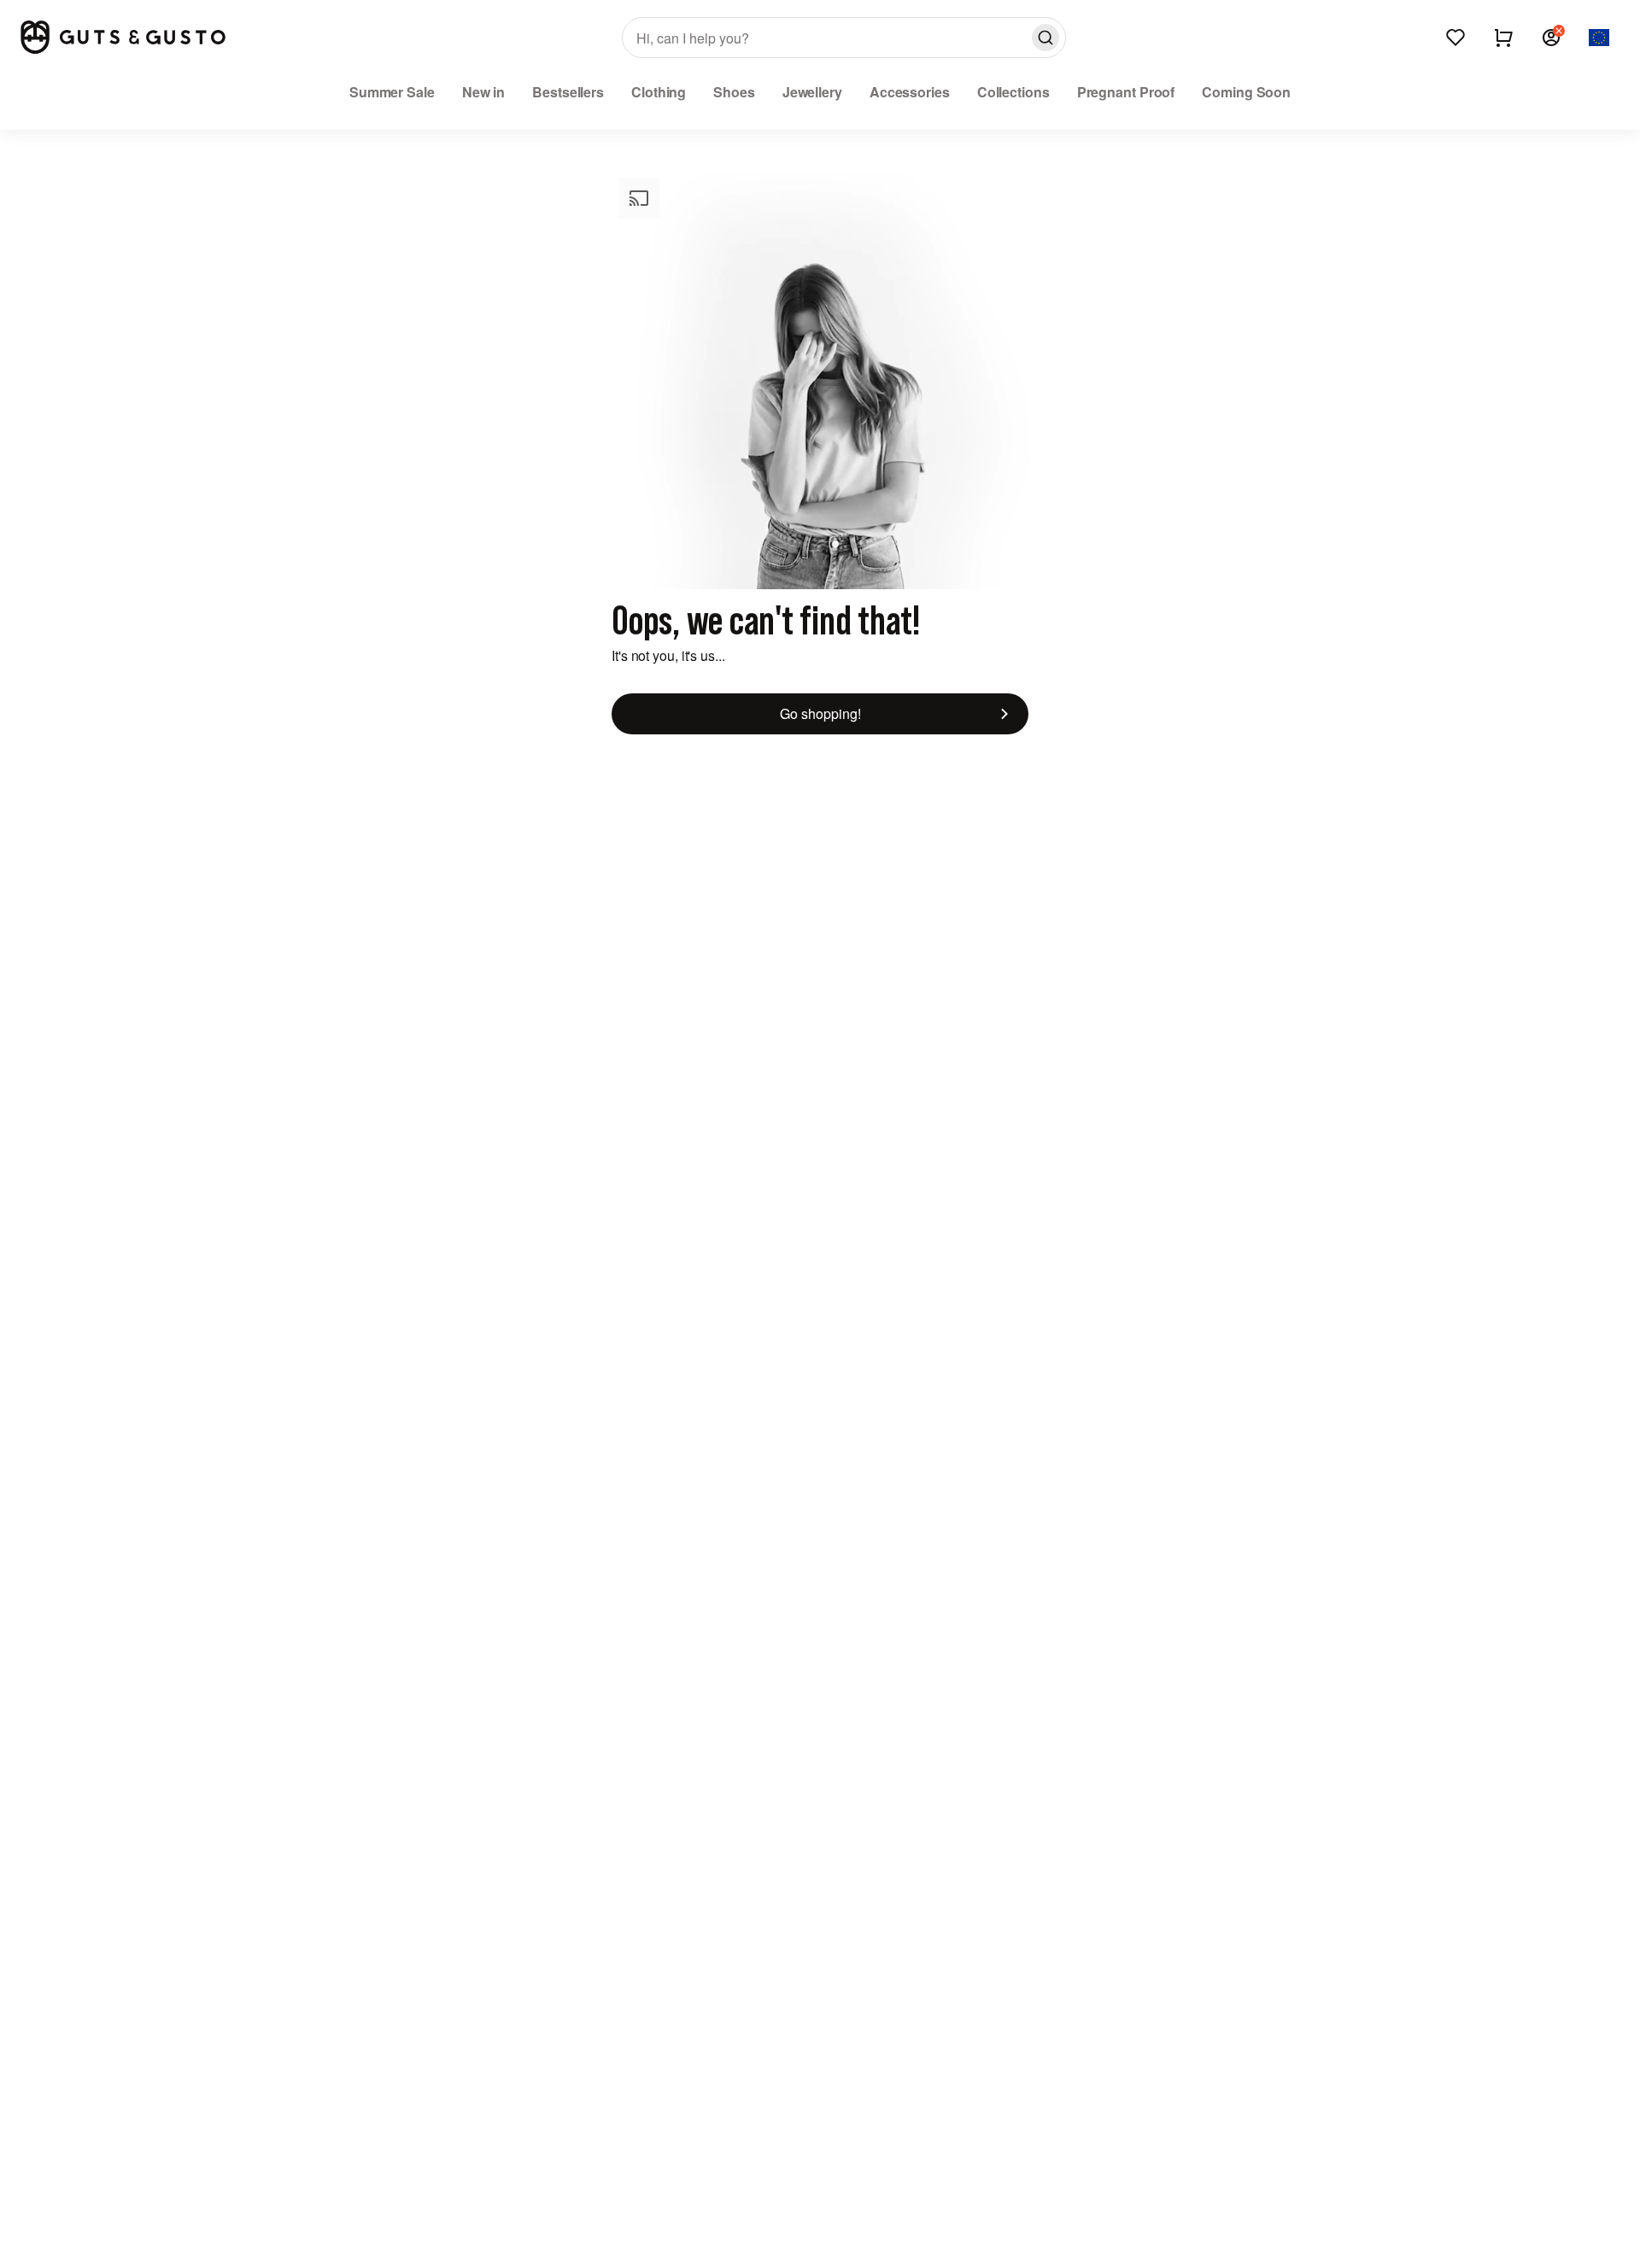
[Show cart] (1503, 38)
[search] (844, 38)
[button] (1551, 38)
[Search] (1045, 38)
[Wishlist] (1455, 38)
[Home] (123, 37)
